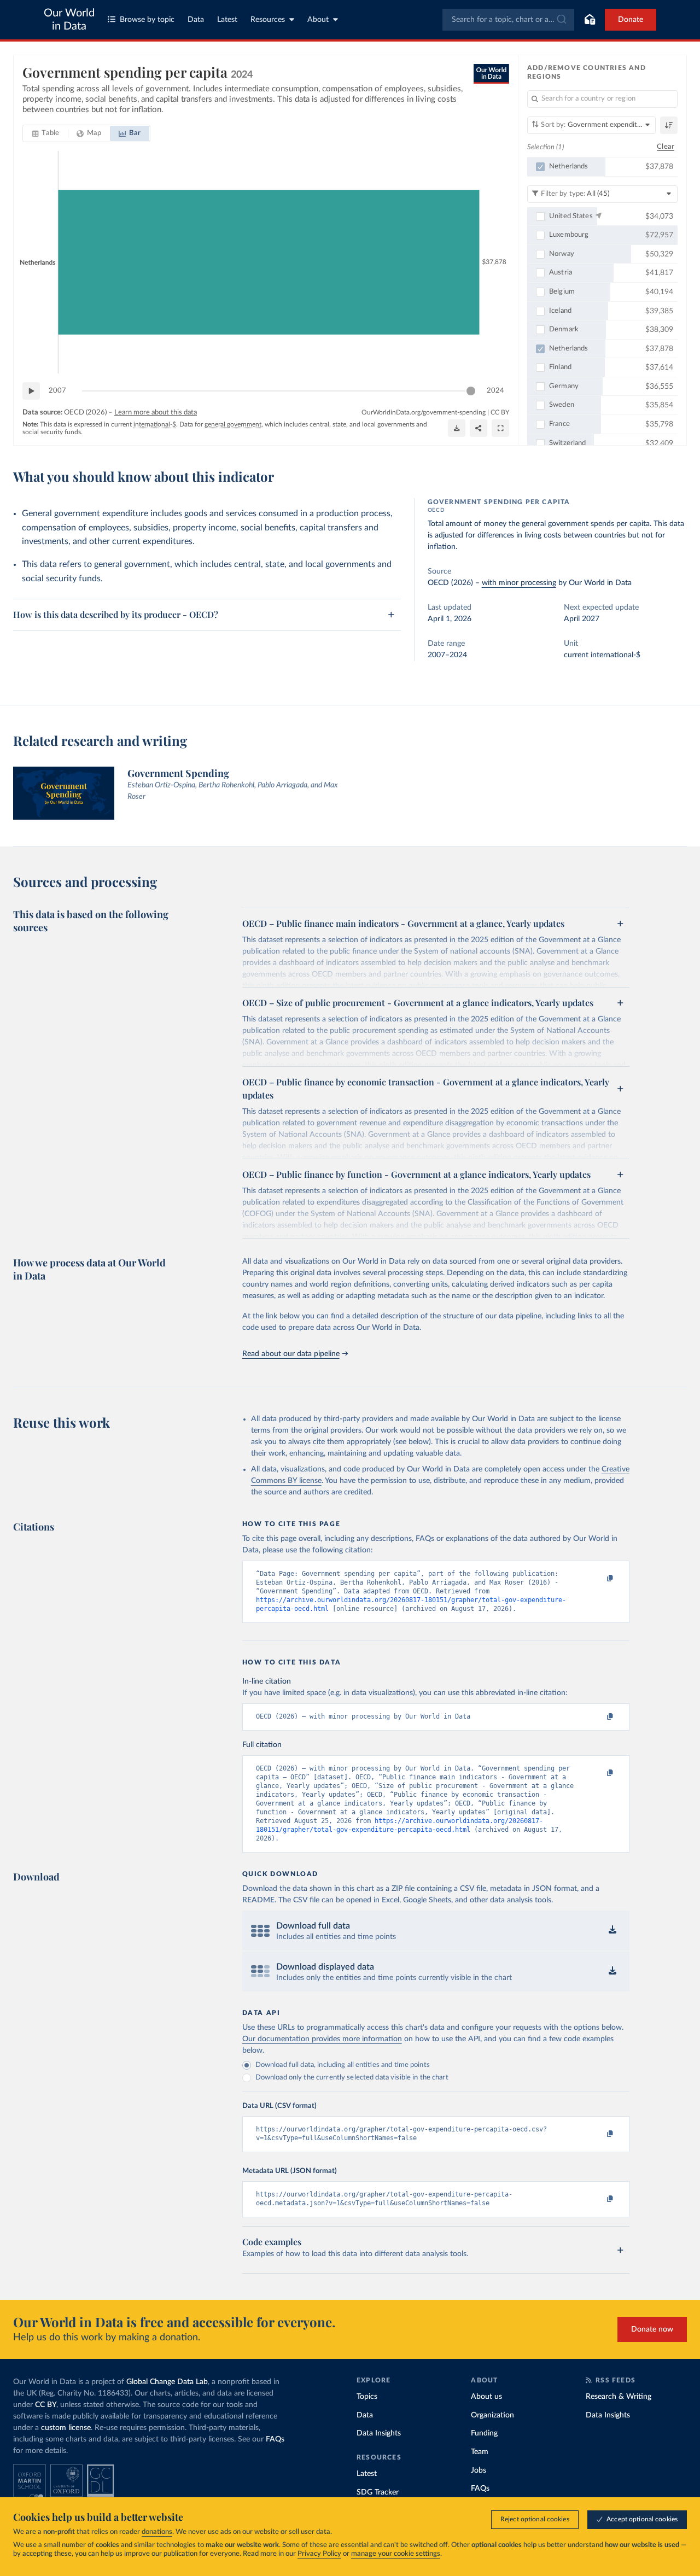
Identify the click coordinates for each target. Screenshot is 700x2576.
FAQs (275, 2439)
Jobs (479, 2470)
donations (157, 2532)
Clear (666, 147)
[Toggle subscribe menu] (590, 20)
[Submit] (561, 20)
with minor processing (519, 583)
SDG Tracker (378, 2492)
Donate (631, 20)
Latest (227, 20)
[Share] (479, 428)
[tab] (46, 133)
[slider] (471, 391)
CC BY (500, 412)
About (318, 20)
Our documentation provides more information (322, 2039)
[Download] (457, 428)
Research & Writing (619, 2397)
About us (486, 2397)
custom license (66, 2428)
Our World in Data (69, 20)
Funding (484, 2433)
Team (480, 2452)
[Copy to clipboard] (598, 1579)
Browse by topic (147, 20)
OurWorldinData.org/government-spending (424, 412)
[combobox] (508, 20)
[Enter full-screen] (500, 428)
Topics (367, 2397)
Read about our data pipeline (291, 1354)
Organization (492, 2415)
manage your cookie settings (396, 2554)
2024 (495, 391)
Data (196, 20)
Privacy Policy (319, 2554)
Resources (268, 20)
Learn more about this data (156, 413)
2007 (57, 391)
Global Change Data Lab (167, 2382)
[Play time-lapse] (31, 391)
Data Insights (379, 2433)
